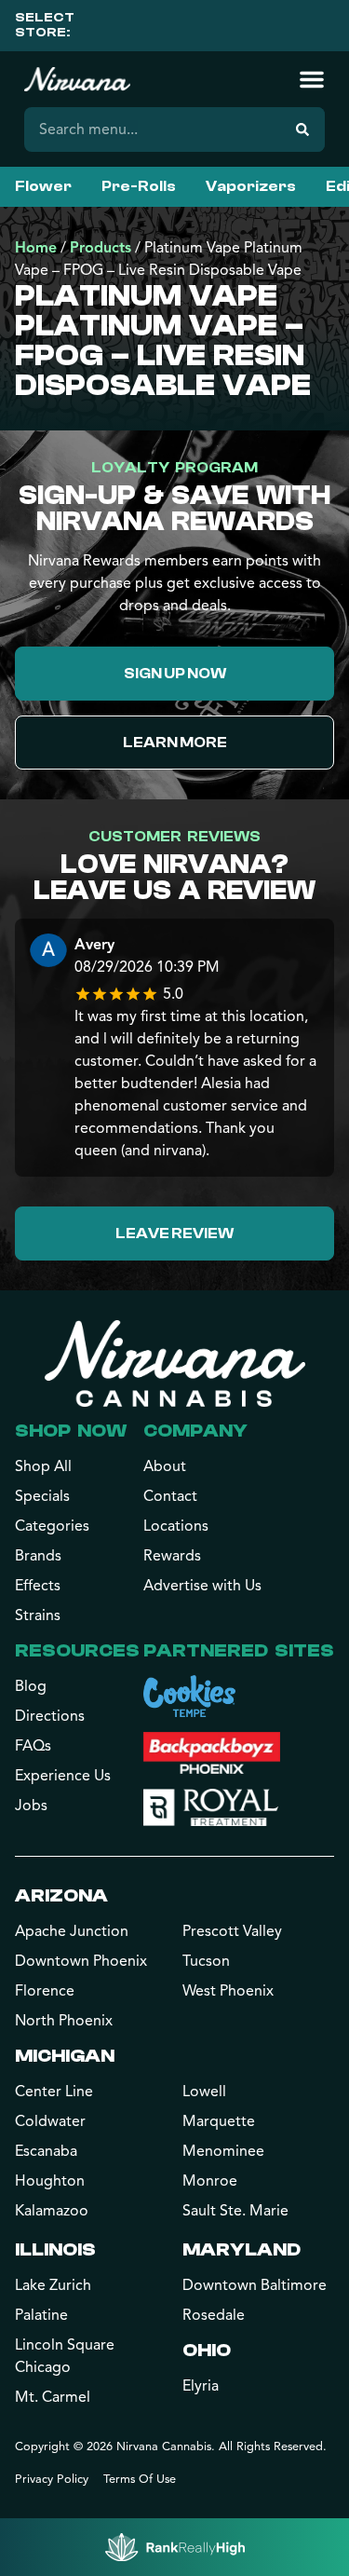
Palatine (41, 2315)
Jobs (31, 1806)
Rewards (172, 1556)
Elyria (201, 2386)
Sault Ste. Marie (235, 2211)
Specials (42, 1496)
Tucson (206, 1961)
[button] (312, 79)
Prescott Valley (232, 1931)
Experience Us (63, 1776)
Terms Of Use (140, 2479)
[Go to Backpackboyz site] (212, 1753)
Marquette (219, 2121)
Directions (50, 1716)
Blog (31, 1686)
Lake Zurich (53, 2285)
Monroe (210, 2181)
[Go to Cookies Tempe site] (189, 1696)
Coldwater (50, 2121)
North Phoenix (64, 2021)
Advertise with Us (202, 1586)
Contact (170, 1496)
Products (101, 248)
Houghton (50, 2181)
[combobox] (152, 129)
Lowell (204, 2092)
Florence (45, 1991)
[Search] (302, 129)
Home (36, 248)
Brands (38, 1556)
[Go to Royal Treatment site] (211, 1807)
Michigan (65, 2056)
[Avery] (48, 953)
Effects (38, 1586)
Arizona (61, 1895)
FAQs (33, 1746)
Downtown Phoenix (81, 1961)
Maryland (242, 2249)
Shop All (43, 1466)
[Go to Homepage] (175, 1363)
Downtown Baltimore (255, 2285)
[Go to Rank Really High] (175, 2547)
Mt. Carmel (53, 2397)
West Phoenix (228, 1991)
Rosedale (214, 2315)
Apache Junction (72, 1931)
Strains (38, 1615)
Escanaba (46, 2151)
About (165, 1466)
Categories (52, 1526)
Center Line (54, 2092)
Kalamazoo (52, 2211)
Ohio (207, 2350)
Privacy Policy (52, 2479)
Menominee (223, 2151)
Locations (176, 1526)
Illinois (55, 2249)
